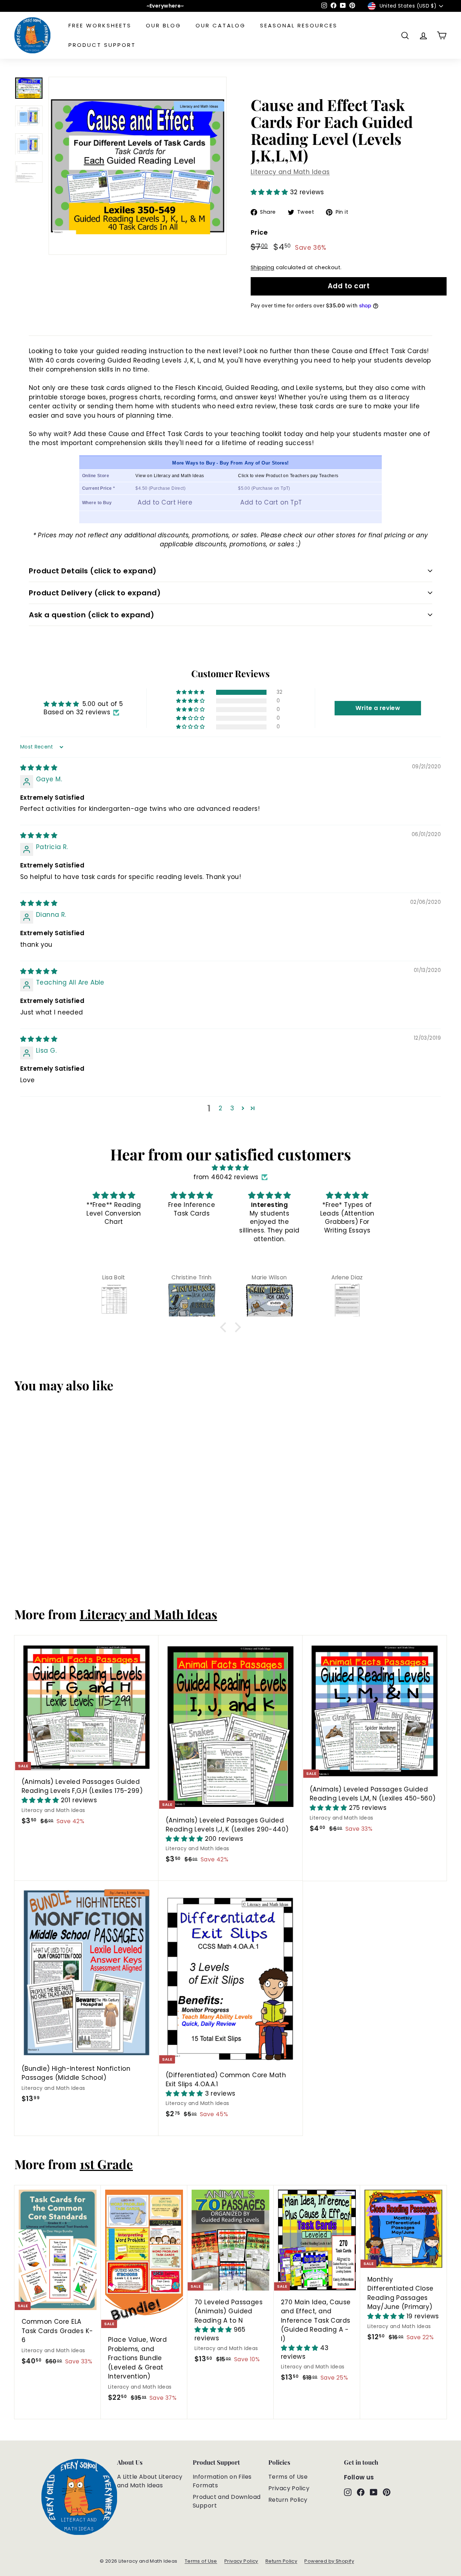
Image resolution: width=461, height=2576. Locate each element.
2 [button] (220, 1108)
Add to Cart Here (165, 502)
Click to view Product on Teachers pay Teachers (288, 476)
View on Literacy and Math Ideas (170, 476)
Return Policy (288, 2500)
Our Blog (164, 25)
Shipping (262, 267)
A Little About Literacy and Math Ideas (150, 2481)
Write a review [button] (378, 708)
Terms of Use (288, 2477)
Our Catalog (221, 25)
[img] (39, 768)
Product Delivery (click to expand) (95, 593)
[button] (270, 192)
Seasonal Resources (299, 25)
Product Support (102, 45)
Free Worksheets (100, 25)
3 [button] (232, 1108)
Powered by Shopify (329, 2561)
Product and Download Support (227, 2501)
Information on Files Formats (222, 2481)
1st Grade (106, 2164)
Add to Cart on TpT (271, 502)
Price (259, 232)
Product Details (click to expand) (93, 571)
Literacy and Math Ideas (290, 172)
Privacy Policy (289, 2488)
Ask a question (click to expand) (91, 615)
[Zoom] (138, 166)
